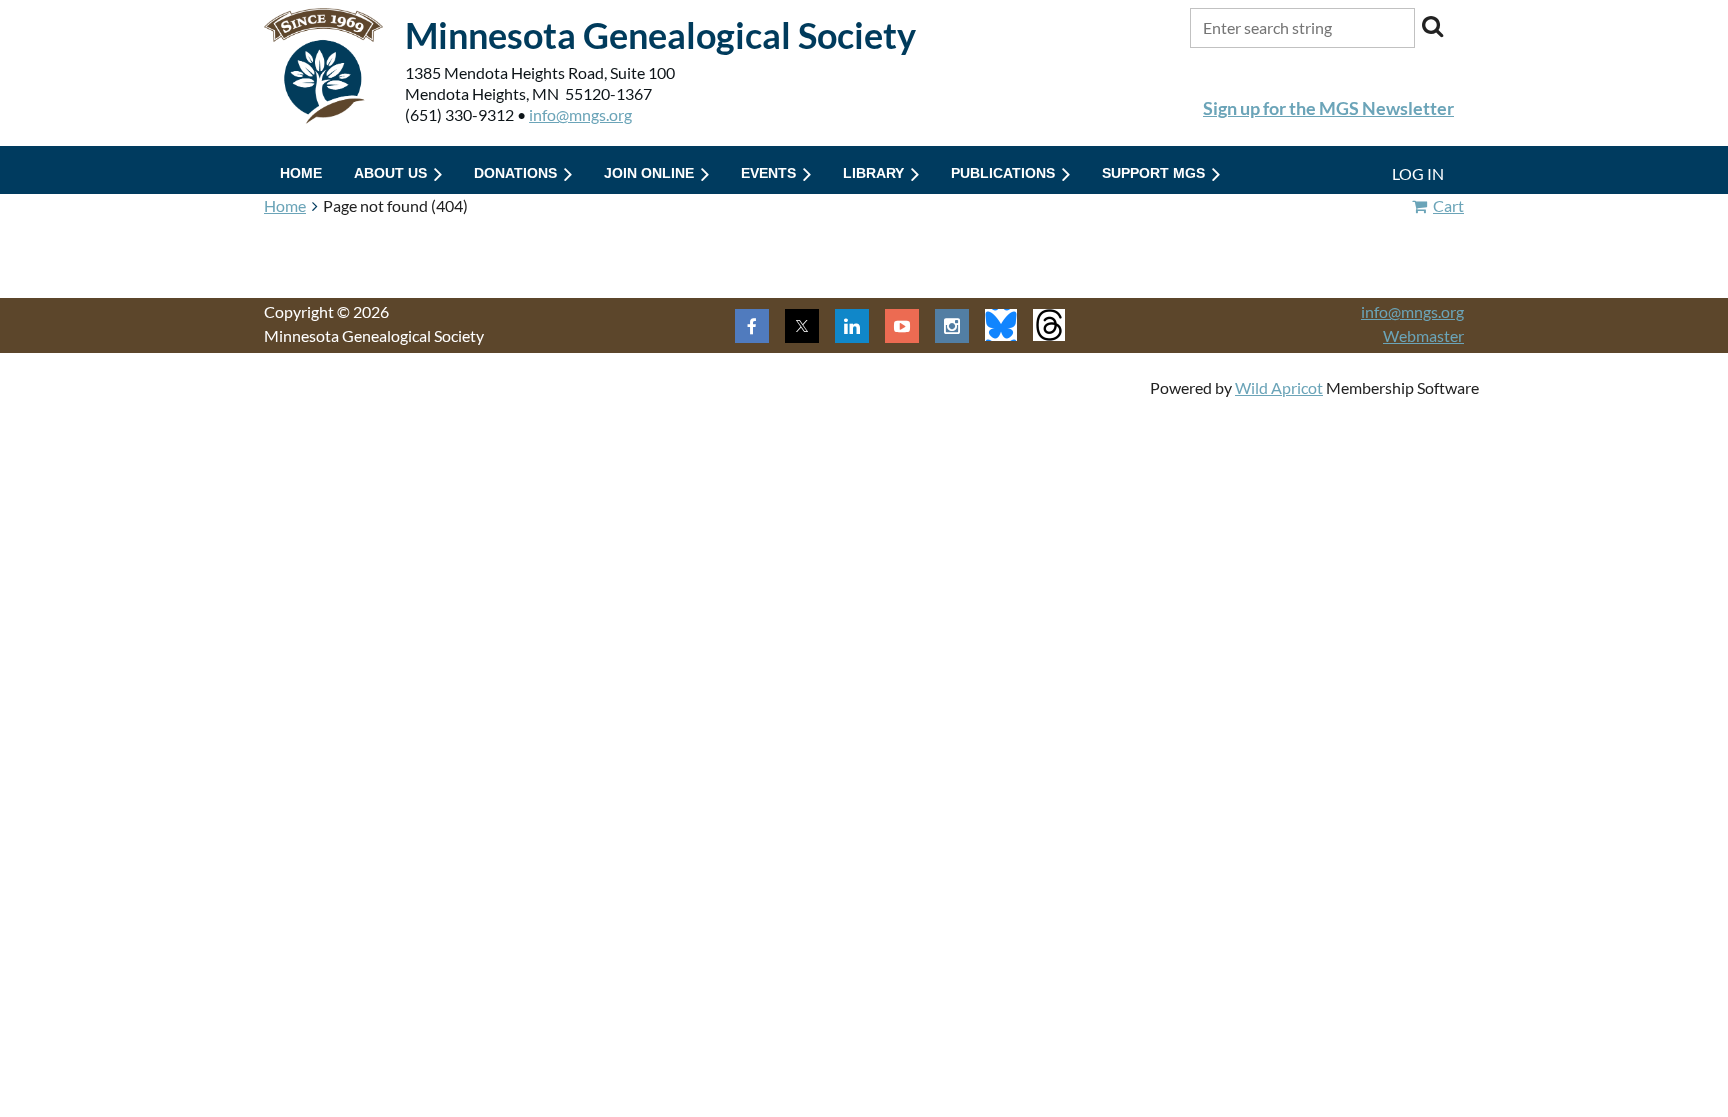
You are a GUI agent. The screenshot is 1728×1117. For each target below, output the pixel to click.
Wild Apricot (1279, 387)
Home (285, 205)
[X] (802, 326)
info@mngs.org (580, 114)
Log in (1418, 173)
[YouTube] (902, 326)
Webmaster (1423, 335)
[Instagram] (952, 326)
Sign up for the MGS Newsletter (1328, 108)
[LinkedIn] (852, 326)
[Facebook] (752, 326)
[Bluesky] (1001, 325)
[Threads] (1049, 325)
